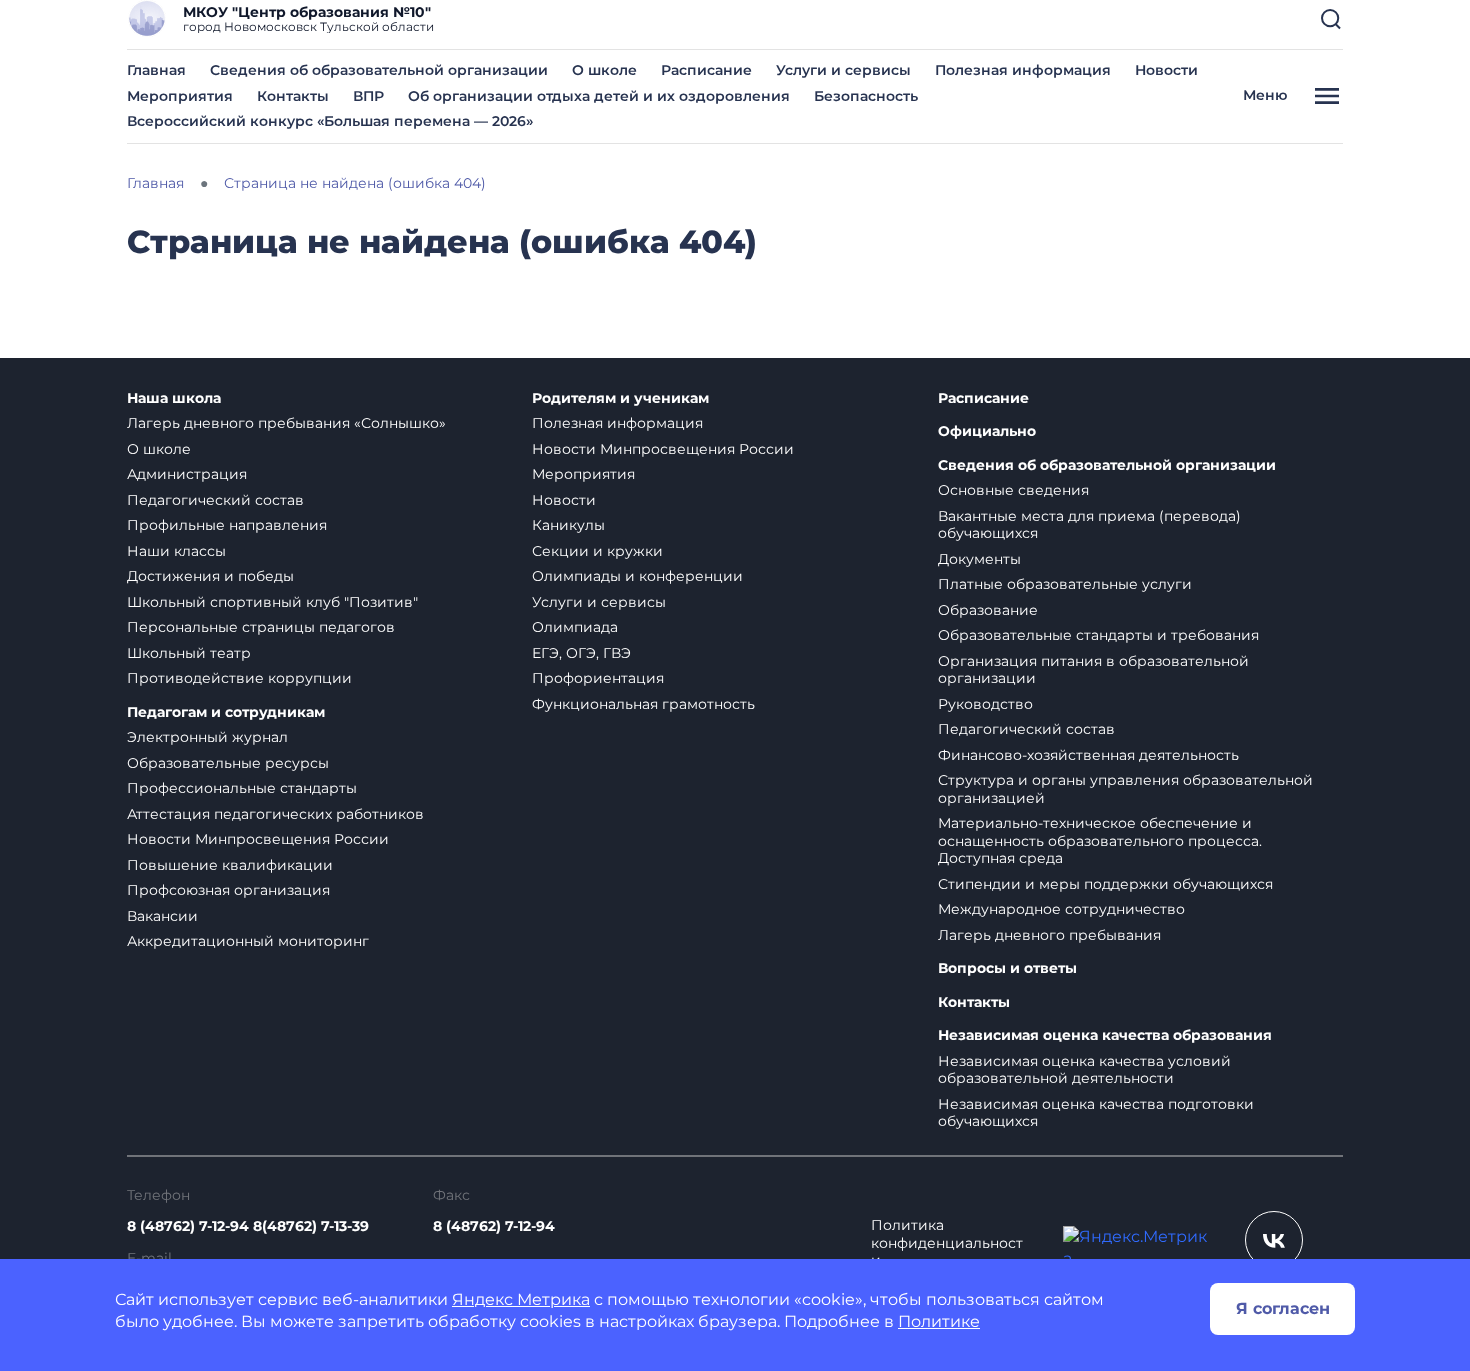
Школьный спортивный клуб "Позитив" (272, 602)
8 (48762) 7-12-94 (494, 1226)
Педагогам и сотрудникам (226, 712)
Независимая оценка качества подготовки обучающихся (1096, 1113)
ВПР (368, 96)
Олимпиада (575, 627)
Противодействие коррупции (239, 678)
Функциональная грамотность (643, 704)
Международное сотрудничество (1061, 909)
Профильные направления (227, 525)
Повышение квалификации (230, 865)
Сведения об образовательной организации (379, 70)
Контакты (293, 96)
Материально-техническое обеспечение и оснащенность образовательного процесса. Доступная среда (1100, 840)
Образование (988, 610)
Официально (987, 431)
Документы (979, 559)
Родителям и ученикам (620, 398)
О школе (604, 70)
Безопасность (866, 96)
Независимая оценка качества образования (1105, 1035)
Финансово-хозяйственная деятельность (1088, 755)
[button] (1331, 19)
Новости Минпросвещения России (258, 839)
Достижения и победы (210, 576)
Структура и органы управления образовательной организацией (1125, 789)
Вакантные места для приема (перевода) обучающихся (1089, 525)
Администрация (187, 474)
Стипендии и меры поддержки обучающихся (1105, 884)
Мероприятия (180, 96)
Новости (1166, 70)
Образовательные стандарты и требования (1098, 635)
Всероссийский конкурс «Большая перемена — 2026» (330, 121)
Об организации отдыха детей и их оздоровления (599, 96)
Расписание (706, 70)
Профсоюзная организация (228, 890)
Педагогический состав (215, 500)
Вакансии (162, 916)
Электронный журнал (207, 737)
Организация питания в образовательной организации (1093, 670)
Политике (939, 1321)
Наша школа (174, 398)
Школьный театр (189, 653)
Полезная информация (1023, 70)
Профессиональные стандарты (242, 788)
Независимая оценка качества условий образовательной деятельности (1084, 1070)
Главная (156, 70)
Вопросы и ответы (1007, 968)
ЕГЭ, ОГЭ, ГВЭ (581, 653)
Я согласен (1283, 1308)
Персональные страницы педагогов (261, 627)
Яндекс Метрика (521, 1299)
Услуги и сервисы (843, 70)
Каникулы (568, 525)
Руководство (985, 704)
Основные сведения (1013, 490)
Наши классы (176, 551)
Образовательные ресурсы (228, 763)
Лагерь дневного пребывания (1049, 935)
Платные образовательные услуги (1065, 584)
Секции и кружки (597, 551)
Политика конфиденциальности (947, 1243)
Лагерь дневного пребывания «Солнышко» (286, 423)
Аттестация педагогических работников (275, 814)
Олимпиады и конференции (637, 576)
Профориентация (598, 678)
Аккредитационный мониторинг (248, 941)
